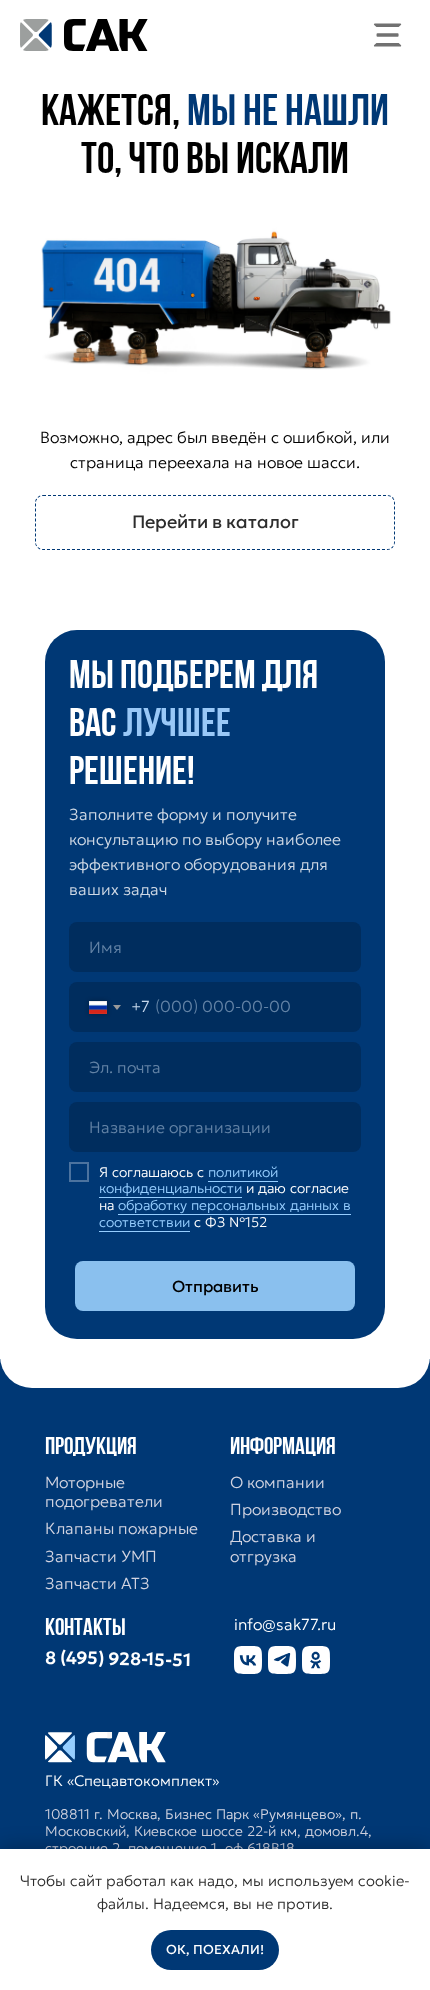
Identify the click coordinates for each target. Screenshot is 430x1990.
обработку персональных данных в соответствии (225, 1213)
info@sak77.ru (285, 1624)
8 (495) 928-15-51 (118, 1659)
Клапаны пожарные (121, 1528)
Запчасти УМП (101, 1556)
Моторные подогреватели (104, 1492)
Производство (285, 1509)
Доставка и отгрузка (273, 1546)
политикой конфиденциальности (188, 1180)
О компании (277, 1482)
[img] (388, 35)
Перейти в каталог (215, 521)
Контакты (85, 1629)
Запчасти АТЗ (97, 1583)
